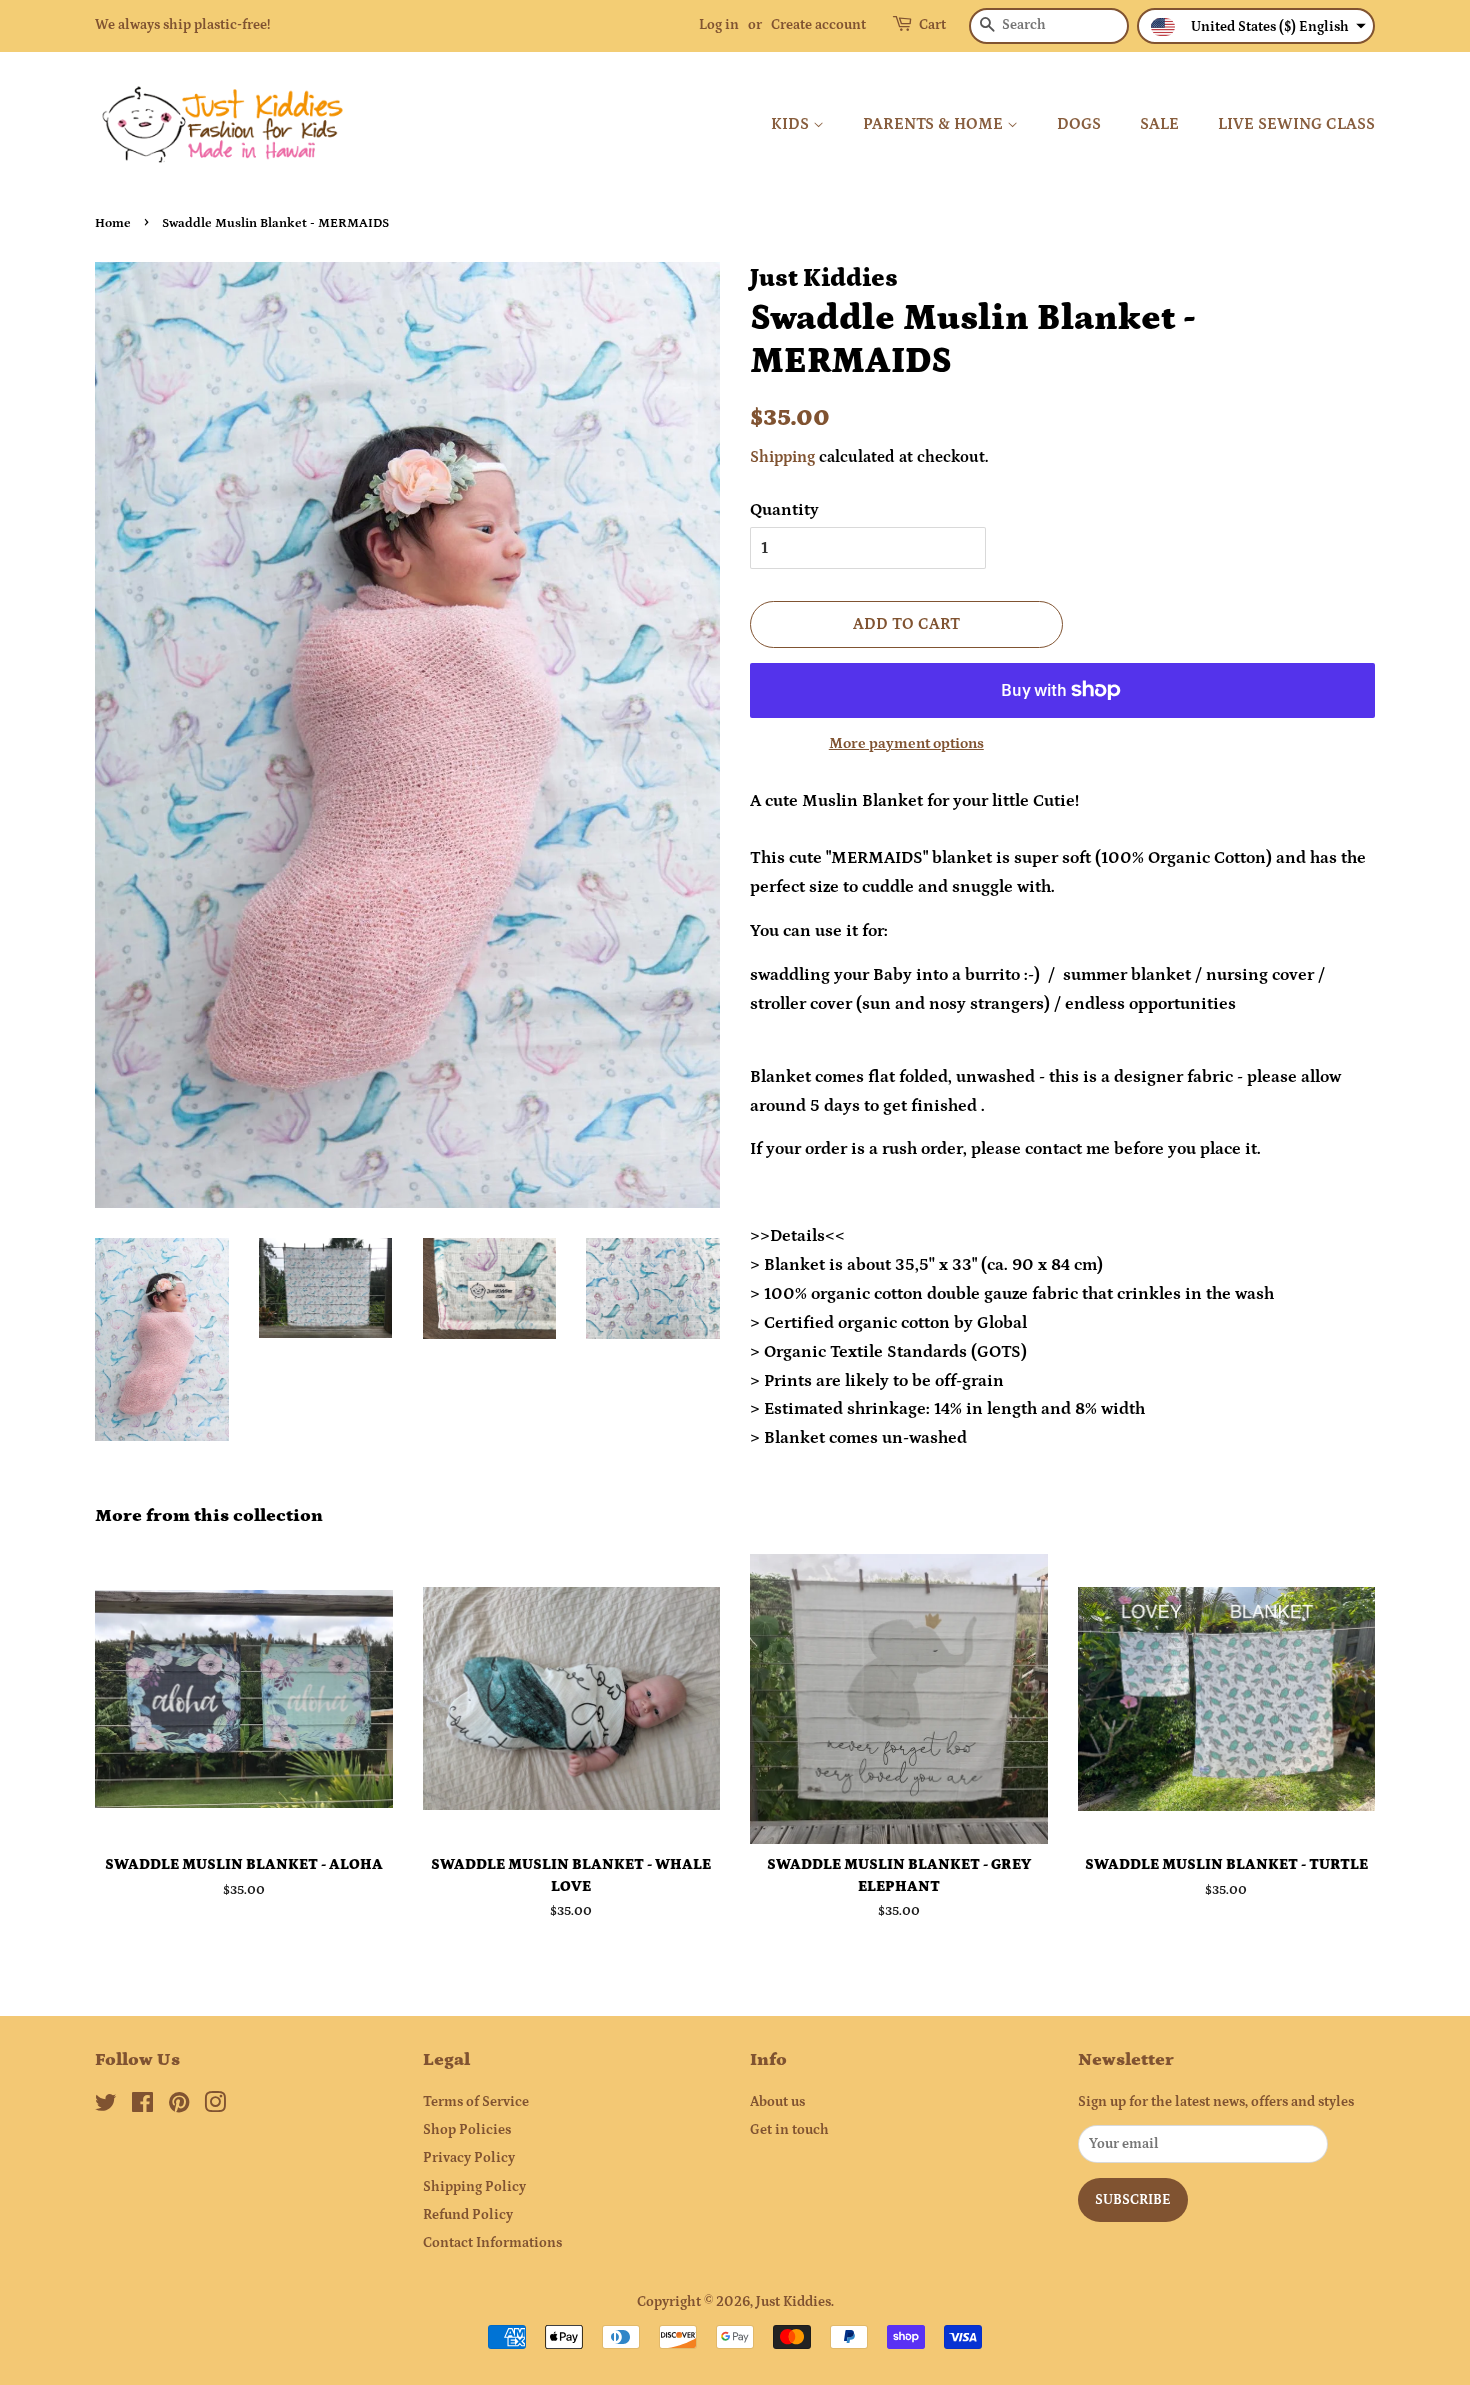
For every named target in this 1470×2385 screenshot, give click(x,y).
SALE (1159, 124)
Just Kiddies (793, 2302)
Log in (719, 25)
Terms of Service (476, 2102)
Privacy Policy (469, 2158)
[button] (1256, 26)
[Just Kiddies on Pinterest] (179, 2107)
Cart (932, 25)
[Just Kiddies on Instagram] (215, 2107)
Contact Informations (492, 2243)
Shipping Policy (474, 2187)
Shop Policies (467, 2130)
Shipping (782, 457)
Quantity (784, 510)
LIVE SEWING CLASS (1296, 124)
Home (113, 223)
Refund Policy (468, 2215)
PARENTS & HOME (935, 124)
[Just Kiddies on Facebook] (142, 2107)
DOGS (1079, 124)
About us (777, 2102)
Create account (818, 25)
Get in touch (789, 2130)
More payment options (906, 743)
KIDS (792, 124)
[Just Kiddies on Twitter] (106, 2107)
